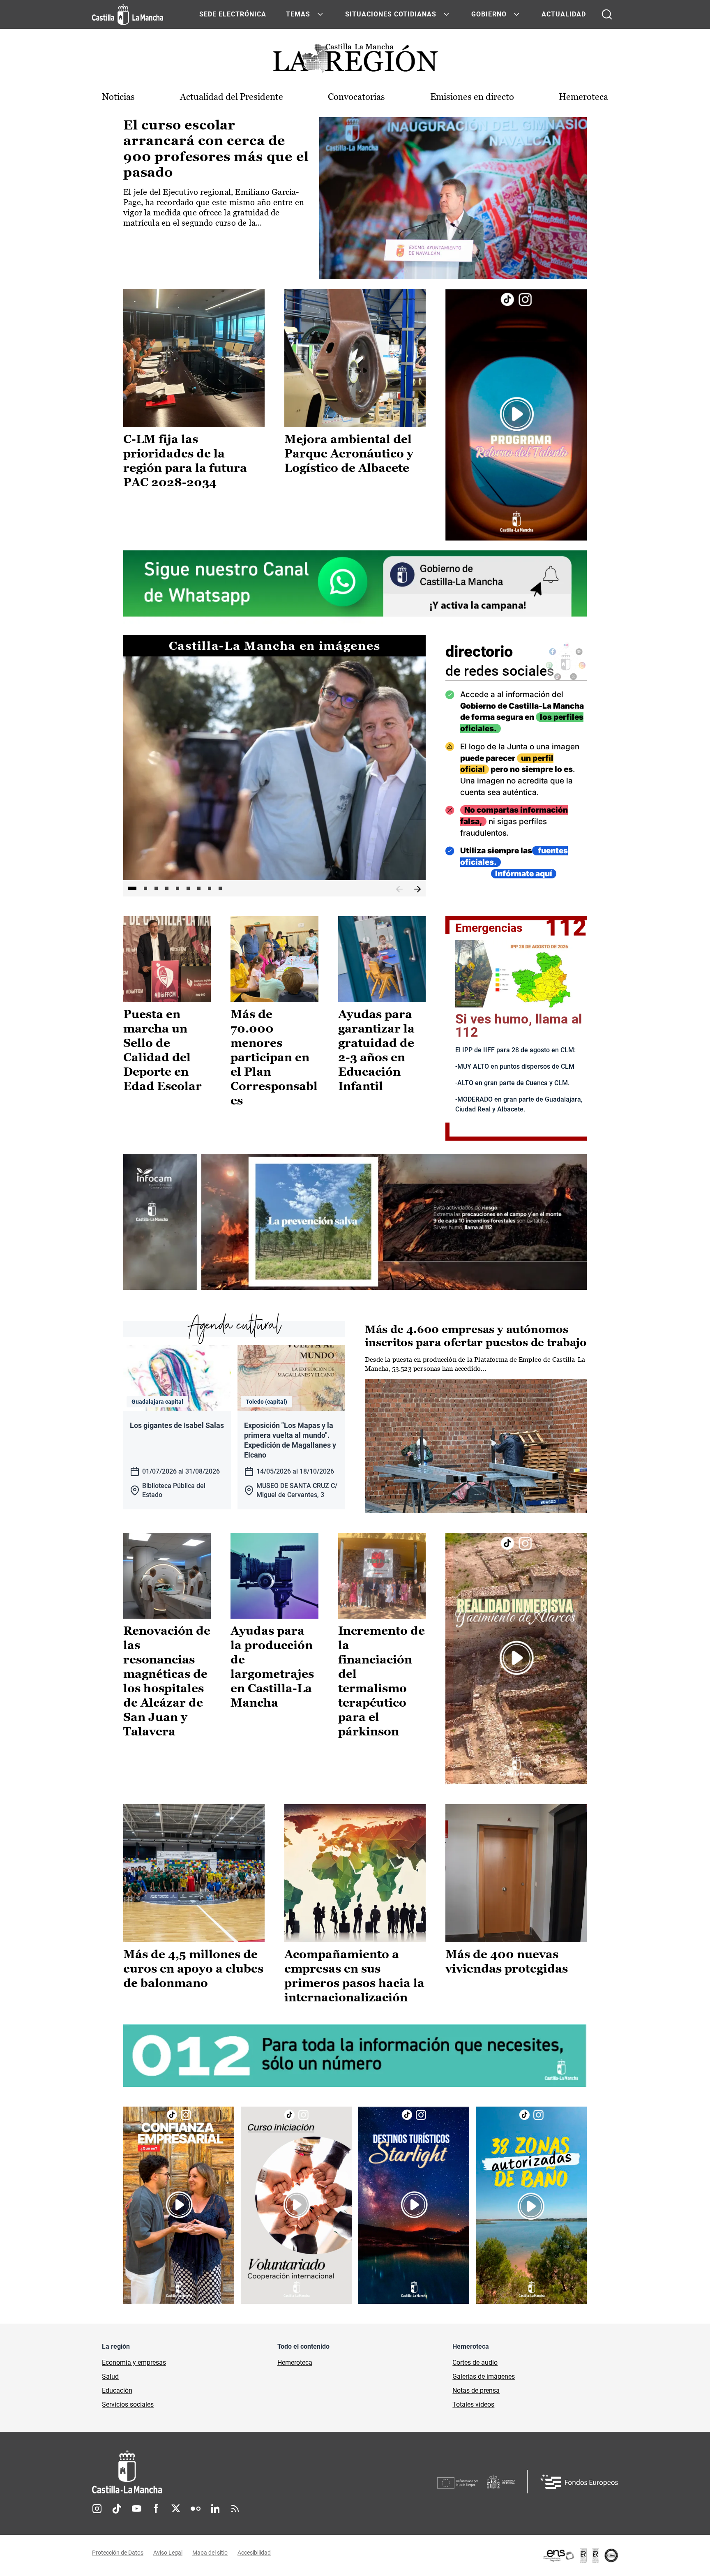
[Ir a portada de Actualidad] (355, 61)
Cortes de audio (475, 2362)
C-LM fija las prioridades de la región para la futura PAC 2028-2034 (185, 461)
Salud (110, 2376)
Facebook (156, 2509)
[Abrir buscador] (607, 14)
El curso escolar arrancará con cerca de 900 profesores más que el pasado (216, 149)
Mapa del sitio (210, 2553)
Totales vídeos (473, 2404)
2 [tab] (145, 888)
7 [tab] (199, 888)
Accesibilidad (254, 2553)
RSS (235, 2509)
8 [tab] (210, 888)
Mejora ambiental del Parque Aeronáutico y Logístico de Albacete (349, 453)
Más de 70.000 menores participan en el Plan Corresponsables (274, 1057)
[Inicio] (203, 2472)
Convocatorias (356, 97)
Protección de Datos (118, 2553)
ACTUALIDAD (564, 14)
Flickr (196, 2509)
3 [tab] (156, 888)
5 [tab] (177, 888)
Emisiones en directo (472, 97)
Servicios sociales (128, 2404)
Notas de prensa (476, 2390)
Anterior (399, 889)
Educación (117, 2390)
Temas (298, 14)
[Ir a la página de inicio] (128, 14)
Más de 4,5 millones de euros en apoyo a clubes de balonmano (193, 1968)
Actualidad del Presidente (232, 97)
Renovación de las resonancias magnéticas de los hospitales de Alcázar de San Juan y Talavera (167, 1681)
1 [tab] (132, 888)
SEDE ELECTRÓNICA (233, 14)
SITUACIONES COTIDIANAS (391, 14)
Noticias (118, 97)
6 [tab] (188, 888)
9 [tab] (220, 888)
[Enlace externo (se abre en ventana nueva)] (516, 415)
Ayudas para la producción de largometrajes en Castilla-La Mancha (272, 1667)
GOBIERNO (489, 14)
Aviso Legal (168, 2553)
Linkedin (215, 2509)
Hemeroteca (583, 97)
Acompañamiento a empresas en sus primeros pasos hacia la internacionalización (354, 1976)
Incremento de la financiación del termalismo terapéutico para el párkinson (382, 1681)
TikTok (117, 2509)
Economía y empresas (134, 2362)
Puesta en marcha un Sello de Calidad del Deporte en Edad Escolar (163, 1050)
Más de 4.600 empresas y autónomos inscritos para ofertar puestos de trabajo (476, 1336)
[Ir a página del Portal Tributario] (355, 1222)
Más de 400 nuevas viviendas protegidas (507, 1961)
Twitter (176, 2509)
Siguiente (417, 889)
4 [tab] (167, 888)
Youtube (136, 2509)
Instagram (97, 2509)
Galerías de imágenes (484, 2376)
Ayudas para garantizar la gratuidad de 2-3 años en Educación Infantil (376, 1050)
